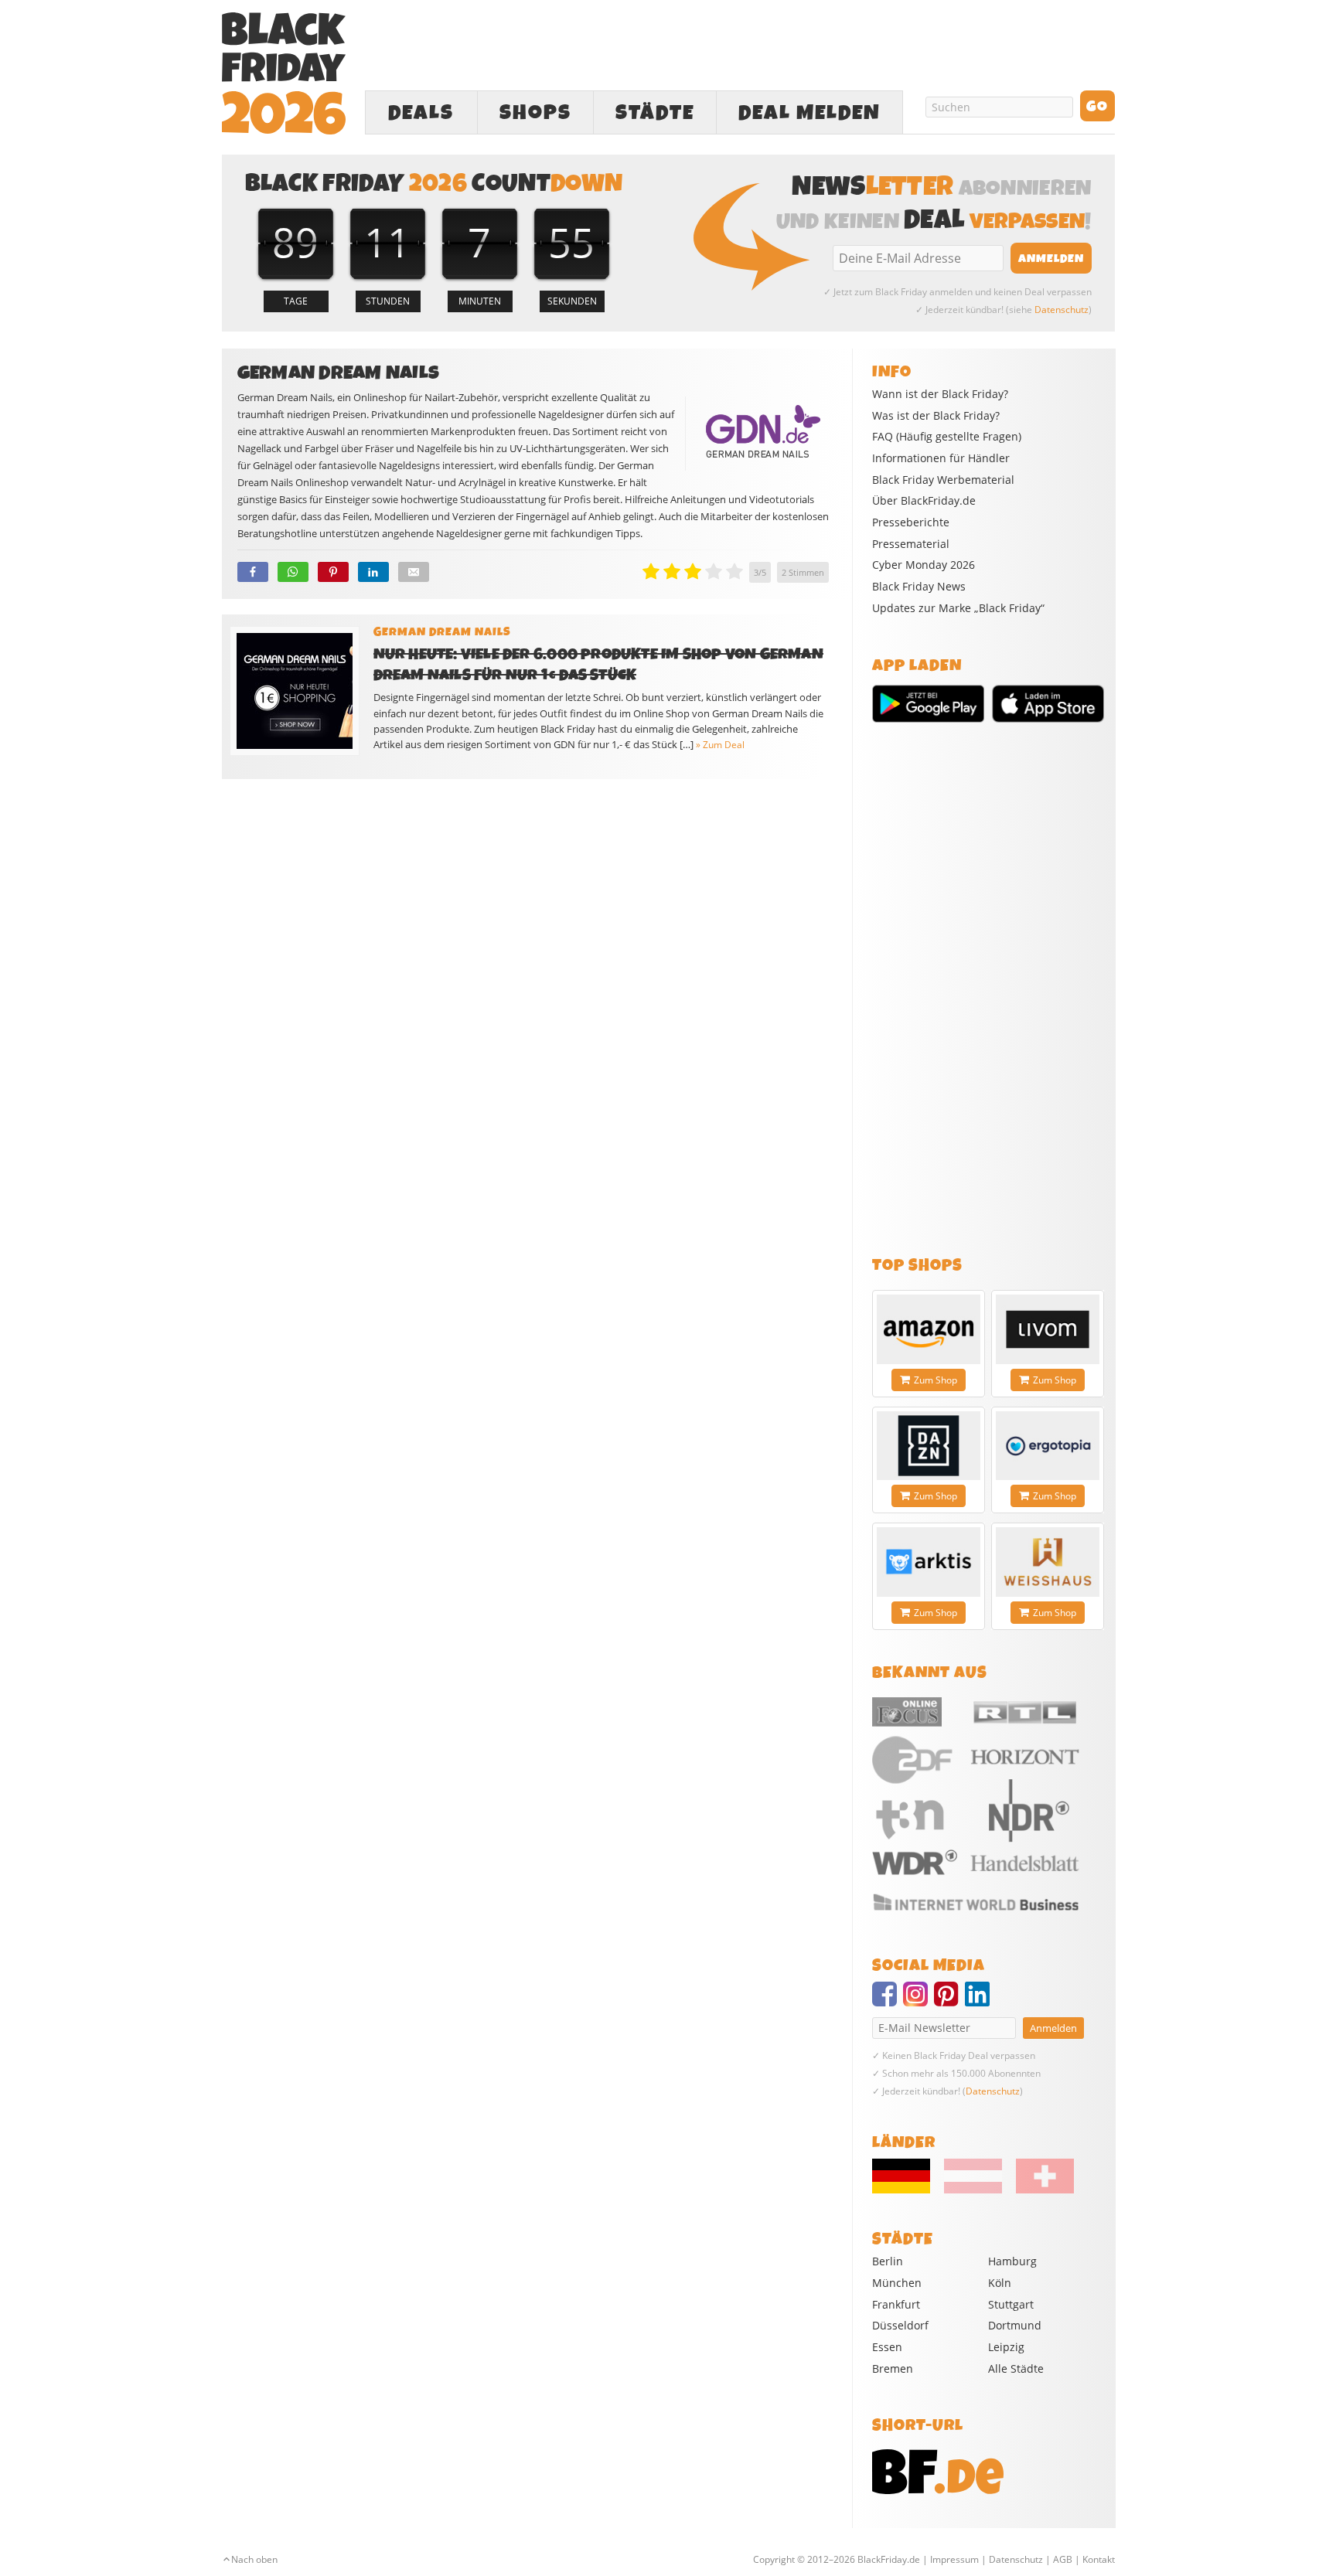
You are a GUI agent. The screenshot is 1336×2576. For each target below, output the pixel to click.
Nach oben (254, 2559)
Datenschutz (1062, 310)
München (897, 2283)
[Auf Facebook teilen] (253, 572)
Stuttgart (1011, 2304)
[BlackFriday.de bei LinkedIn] (980, 2001)
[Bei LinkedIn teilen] (373, 572)
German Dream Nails (442, 632)
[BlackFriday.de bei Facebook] (888, 2001)
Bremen (893, 2368)
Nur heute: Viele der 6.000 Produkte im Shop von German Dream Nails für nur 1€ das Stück (598, 665)
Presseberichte (911, 522)
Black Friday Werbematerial (943, 480)
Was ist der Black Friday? (936, 416)
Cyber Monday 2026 (924, 565)
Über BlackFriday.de (924, 501)
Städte (655, 113)
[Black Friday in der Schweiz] (1039, 2190)
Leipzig (1006, 2347)
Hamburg (1012, 2261)
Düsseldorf (900, 2325)
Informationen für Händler (941, 458)
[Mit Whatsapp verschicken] (293, 572)
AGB (1063, 2559)
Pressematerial (911, 544)
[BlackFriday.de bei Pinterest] (949, 2001)
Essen (887, 2347)
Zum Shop (936, 1380)
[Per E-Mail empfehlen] (414, 572)
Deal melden (809, 113)
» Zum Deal (720, 745)
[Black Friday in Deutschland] (907, 2190)
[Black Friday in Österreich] (973, 2190)
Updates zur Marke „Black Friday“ (958, 608)
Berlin (888, 2261)
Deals (421, 113)
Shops (535, 113)
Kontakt (1099, 2559)
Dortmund (1015, 2325)
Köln (1000, 2283)
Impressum (954, 2559)
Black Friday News (919, 587)
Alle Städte (1016, 2368)
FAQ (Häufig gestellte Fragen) (947, 437)
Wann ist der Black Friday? (940, 394)
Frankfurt (896, 2304)
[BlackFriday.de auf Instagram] (918, 2001)
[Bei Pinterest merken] (333, 572)
